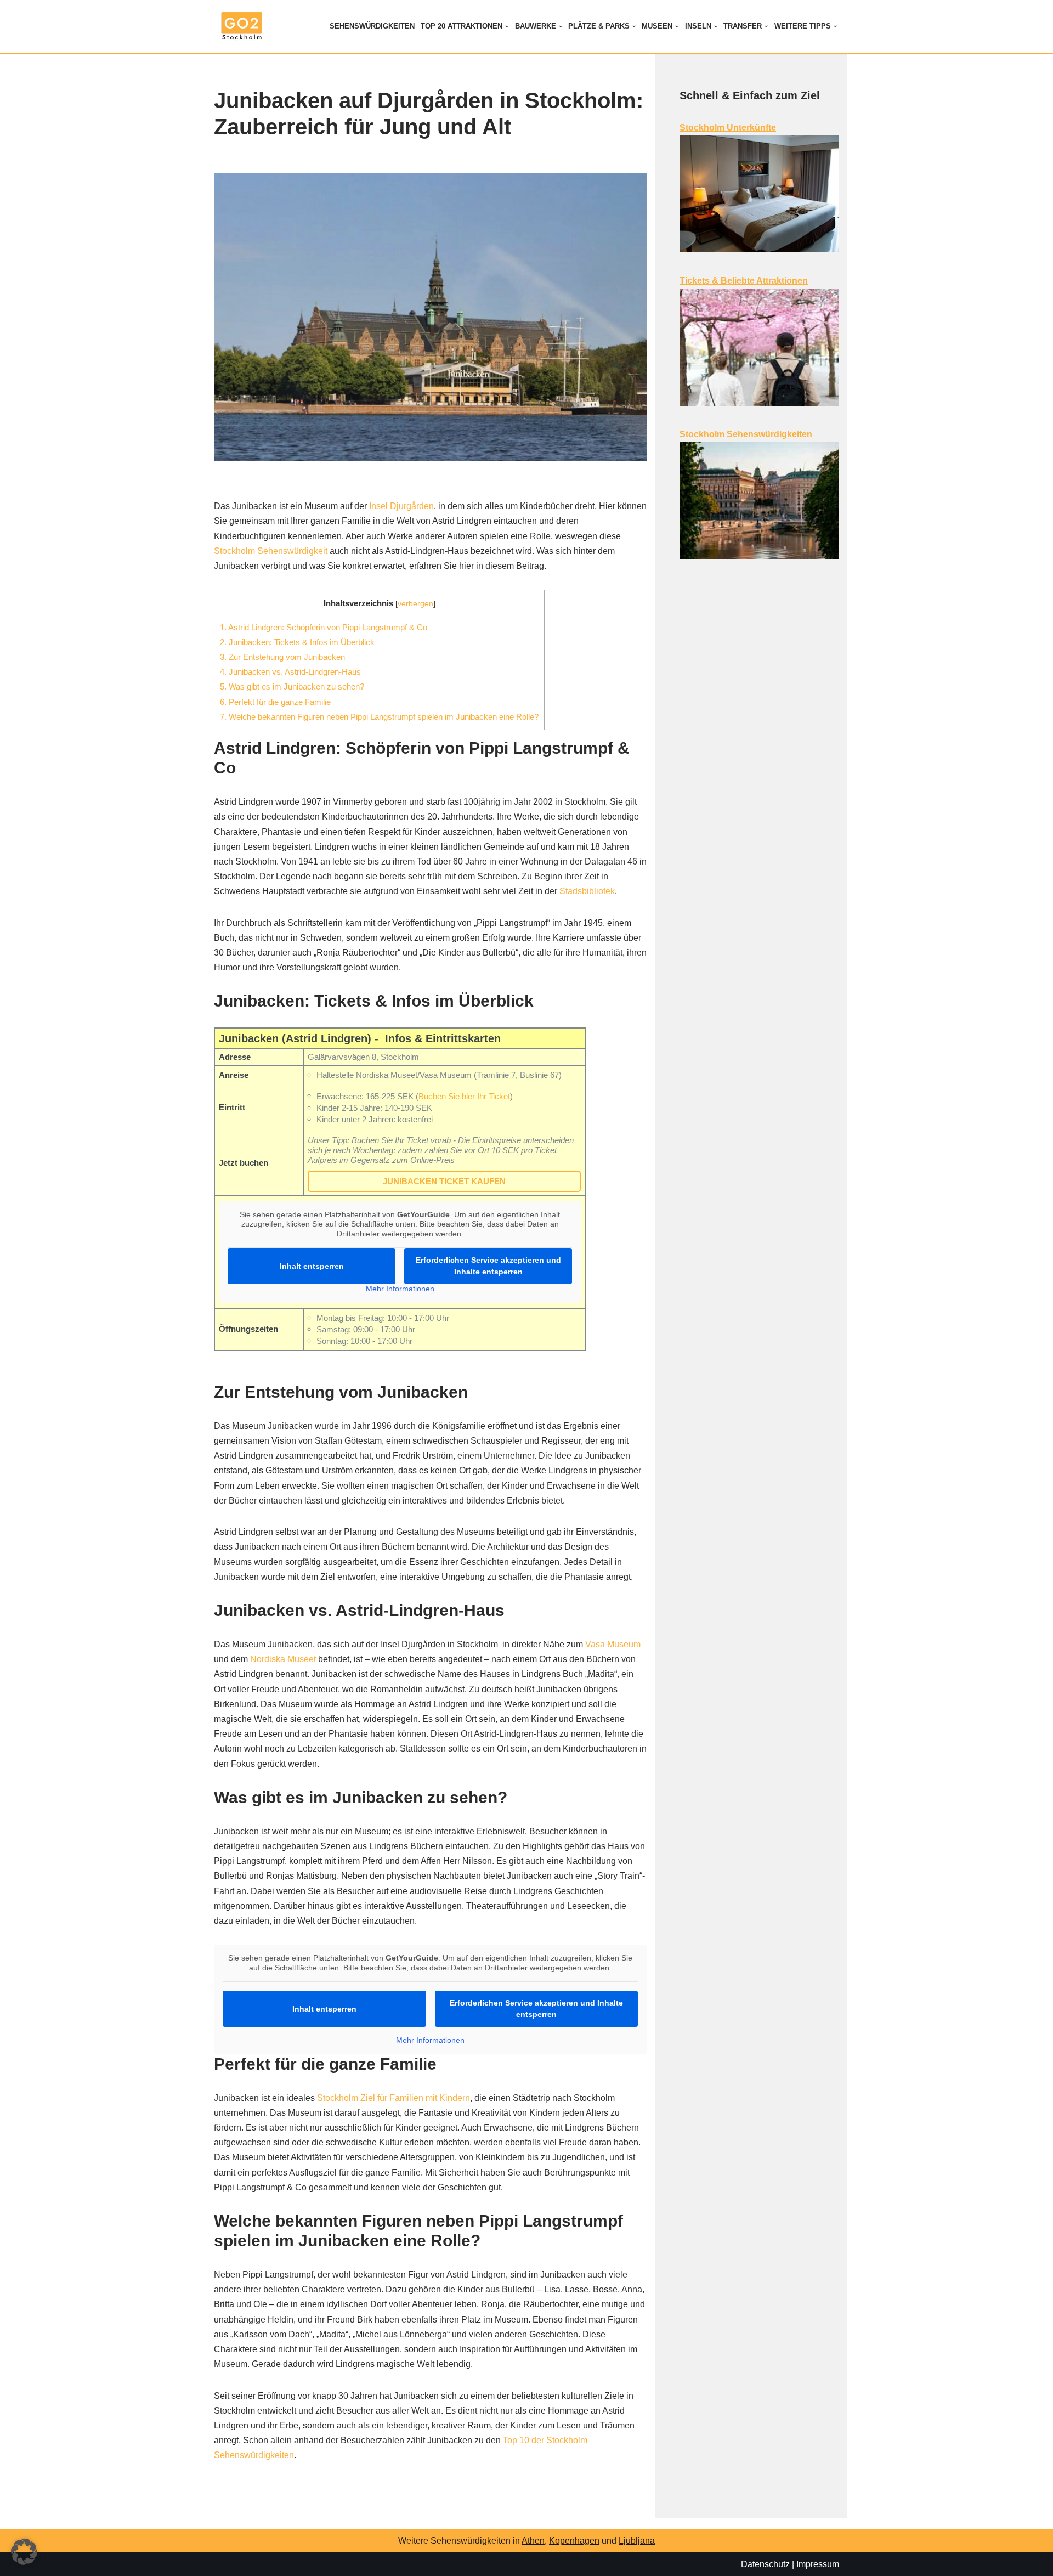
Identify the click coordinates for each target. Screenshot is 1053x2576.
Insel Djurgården (401, 506)
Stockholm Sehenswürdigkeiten (746, 434)
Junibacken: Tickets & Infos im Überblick (297, 642)
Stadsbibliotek (587, 891)
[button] (507, 26)
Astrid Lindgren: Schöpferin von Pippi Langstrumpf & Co (324, 627)
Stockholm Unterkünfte (728, 128)
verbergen (415, 604)
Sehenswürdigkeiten (372, 26)
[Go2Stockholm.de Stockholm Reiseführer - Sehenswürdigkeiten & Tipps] (241, 26)
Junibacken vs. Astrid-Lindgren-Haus (290, 672)
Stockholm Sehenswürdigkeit (271, 551)
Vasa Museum (613, 1644)
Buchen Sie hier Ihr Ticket (464, 1096)
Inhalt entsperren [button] (312, 1266)
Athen (533, 2541)
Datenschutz (765, 2564)
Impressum (818, 2564)
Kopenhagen (574, 2541)
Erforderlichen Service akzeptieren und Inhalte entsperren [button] (488, 1266)
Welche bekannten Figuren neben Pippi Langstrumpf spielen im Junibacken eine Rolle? (379, 717)
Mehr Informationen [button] (400, 1289)
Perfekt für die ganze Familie (275, 702)
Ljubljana (637, 2541)
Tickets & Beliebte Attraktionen (744, 281)
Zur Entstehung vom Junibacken (282, 657)
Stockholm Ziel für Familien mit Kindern (394, 2098)
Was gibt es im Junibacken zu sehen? (292, 687)
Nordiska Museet (283, 1659)
